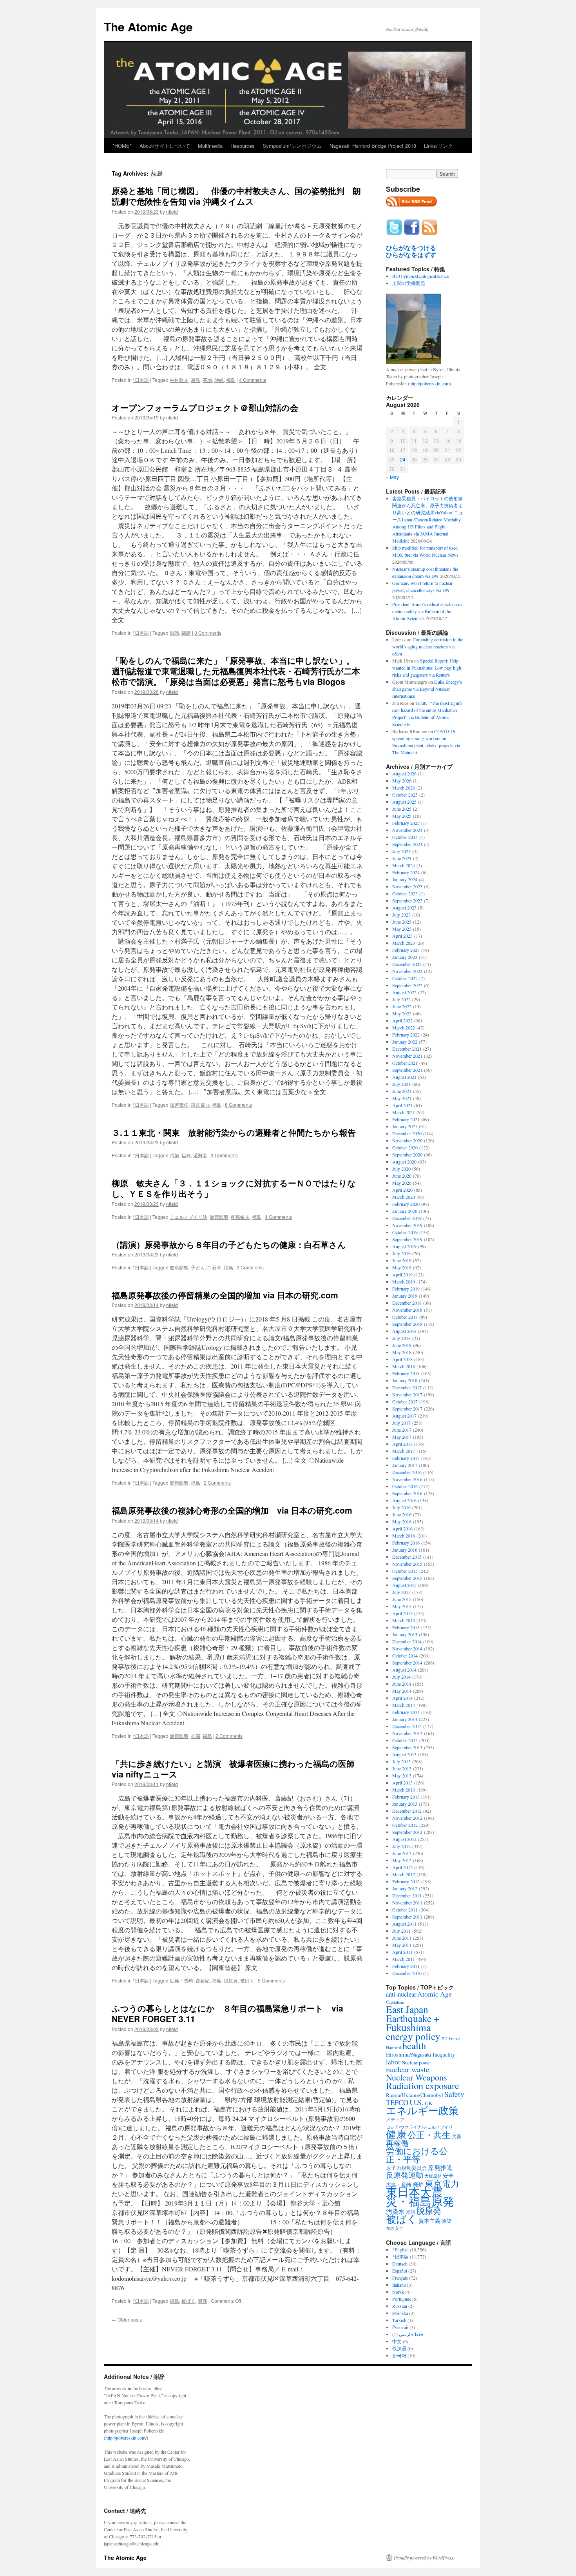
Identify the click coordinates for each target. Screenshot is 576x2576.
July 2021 (401, 1084)
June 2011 (402, 1938)
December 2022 (407, 964)
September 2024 (407, 844)
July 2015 (401, 1592)
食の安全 (395, 2228)
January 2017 (405, 1465)
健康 (396, 2134)
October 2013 (405, 1740)
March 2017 (404, 1451)
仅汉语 (399, 2348)
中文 (397, 2341)
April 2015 (402, 1613)
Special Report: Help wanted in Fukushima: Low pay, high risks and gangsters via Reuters (427, 668)
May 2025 (402, 816)
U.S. (417, 2102)
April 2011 (402, 1952)
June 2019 (402, 1260)
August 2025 (404, 802)
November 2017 (407, 1394)
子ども (198, 1267)
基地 (207, 380)
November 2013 (407, 1733)
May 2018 (402, 1352)
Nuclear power (416, 2062)
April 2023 (402, 936)
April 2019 (402, 1274)
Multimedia (210, 146)
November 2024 (407, 830)
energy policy (413, 2036)
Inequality (444, 2054)
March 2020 (404, 1197)
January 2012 (405, 1888)
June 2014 (402, 1684)
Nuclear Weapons (417, 2077)
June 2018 (402, 1345)
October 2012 (405, 1825)
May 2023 (402, 929)
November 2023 (407, 886)
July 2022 (401, 999)
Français (400, 2278)
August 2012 (404, 1839)
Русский (400, 2327)
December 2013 (407, 1726)
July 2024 (401, 851)
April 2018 (402, 1359)
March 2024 (404, 865)
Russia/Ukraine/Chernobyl (415, 2095)
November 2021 (407, 1056)
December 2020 (407, 1133)
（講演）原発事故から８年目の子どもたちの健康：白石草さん (229, 1244)
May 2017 (402, 1437)
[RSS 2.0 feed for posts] (411, 209)
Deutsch (400, 2264)
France (455, 2039)
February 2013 (406, 1797)
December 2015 (407, 1557)
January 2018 (405, 1380)
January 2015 (405, 1634)
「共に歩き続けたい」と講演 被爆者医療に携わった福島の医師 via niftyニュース (237, 1769)
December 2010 (407, 1973)
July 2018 (401, 1338)
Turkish (399, 2320)
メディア (395, 2119)
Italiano (399, 2285)
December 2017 (407, 1387)
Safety (454, 2094)
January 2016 (405, 1550)
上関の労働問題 (409, 283)
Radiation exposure (423, 2085)
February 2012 (406, 1881)
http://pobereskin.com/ (126, 2438)
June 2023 (402, 922)
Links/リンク (438, 146)
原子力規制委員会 (406, 2168)
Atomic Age (435, 1994)
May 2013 (402, 1775)
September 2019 (407, 1239)
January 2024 (405, 879)
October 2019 (405, 1232)
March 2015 (404, 1620)
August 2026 (404, 773)
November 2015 (407, 1564)
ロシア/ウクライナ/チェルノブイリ (419, 2127)
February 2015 (406, 1627)
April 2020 (402, 1190)
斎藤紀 (203, 1980)
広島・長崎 (181, 1980)
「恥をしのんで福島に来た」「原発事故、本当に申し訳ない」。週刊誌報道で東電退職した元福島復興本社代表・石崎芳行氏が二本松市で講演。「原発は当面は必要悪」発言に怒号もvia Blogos (236, 671)
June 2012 (402, 1853)
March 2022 (404, 1027)
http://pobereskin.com (429, 383)
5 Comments (271, 1980)
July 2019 (401, 1253)
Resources (243, 146)
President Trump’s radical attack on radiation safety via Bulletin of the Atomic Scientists (428, 611)
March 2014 (404, 1705)
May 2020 (402, 1183)
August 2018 (404, 1331)
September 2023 (407, 900)
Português (402, 2299)
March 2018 (404, 1366)
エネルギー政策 (422, 2110)
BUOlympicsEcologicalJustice (420, 276)
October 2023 (405, 893)
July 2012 (401, 1846)
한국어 (399, 2355)
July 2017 (401, 1423)
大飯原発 (433, 2176)
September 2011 (407, 1917)
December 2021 (407, 1049)
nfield (172, 211)
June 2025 (402, 809)
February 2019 (406, 1289)
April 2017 (402, 1444)
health (414, 2045)
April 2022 (402, 1020)
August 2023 (404, 908)
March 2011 (404, 1959)
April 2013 (402, 1783)
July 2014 (401, 1677)
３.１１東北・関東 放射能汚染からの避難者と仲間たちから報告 (234, 1132)
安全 (448, 2176)
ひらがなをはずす (411, 255)
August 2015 (404, 1585)
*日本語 (141, 380)
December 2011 (407, 1895)
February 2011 (406, 1966)
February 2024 (406, 872)
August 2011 (404, 1924)
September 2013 (407, 1747)
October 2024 (405, 837)
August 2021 (404, 1077)
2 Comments (250, 1267)
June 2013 (402, 1768)
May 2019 (402, 1267)
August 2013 (404, 1754)
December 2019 (407, 1218)
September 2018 (407, 1324)
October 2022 (405, 978)
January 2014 (405, 1719)
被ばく (247, 1980)
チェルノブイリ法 (188, 1217)
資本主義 (429, 2221)
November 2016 (407, 1479)
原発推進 (440, 2167)
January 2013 (405, 1804)
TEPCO (397, 2102)
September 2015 (407, 1578)
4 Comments (253, 380)
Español (400, 2271)
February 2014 (406, 1712)
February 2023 (406, 950)
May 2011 (402, 1945)
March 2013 (404, 1790)
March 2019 (404, 1282)
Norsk (398, 2292)
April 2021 (402, 1105)
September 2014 (407, 1663)
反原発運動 (405, 2175)
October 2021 (405, 1063)
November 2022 (407, 971)
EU (445, 2039)
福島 (231, 380)
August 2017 (404, 1416)
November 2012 (407, 1818)
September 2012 (407, 1832)
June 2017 (402, 1430)
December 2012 (407, 1811)
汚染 (174, 1155)
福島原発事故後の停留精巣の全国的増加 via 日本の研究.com (225, 1295)
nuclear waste (408, 2069)
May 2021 (402, 1098)
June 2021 (402, 1091)
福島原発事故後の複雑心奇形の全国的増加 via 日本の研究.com (232, 1510)
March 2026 (404, 788)
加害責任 (179, 1105)
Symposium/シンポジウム (292, 146)
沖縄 (219, 380)
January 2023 (405, 957)
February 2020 (406, 1204)
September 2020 (407, 1155)
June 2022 (402, 1006)
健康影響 (219, 1217)
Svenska (400, 2313)
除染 (447, 2221)
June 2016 (402, 1514)
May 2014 (402, 1691)
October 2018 (405, 1317)
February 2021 (406, 1119)
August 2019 (404, 1246)
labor (393, 2062)
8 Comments (238, 1105)
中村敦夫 (179, 380)
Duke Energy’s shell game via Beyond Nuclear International (427, 689)
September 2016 (407, 1493)
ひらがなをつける (411, 248)
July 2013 (401, 1761)
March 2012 (404, 1874)
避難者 (200, 1155)
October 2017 (405, 1401)
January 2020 (405, 1211)
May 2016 (402, 1521)
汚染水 (395, 2211)
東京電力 (200, 1105)
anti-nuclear (401, 1994)
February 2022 (406, 1035)
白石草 (214, 1267)
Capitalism (395, 2002)
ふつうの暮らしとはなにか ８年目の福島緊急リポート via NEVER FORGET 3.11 (227, 2013)
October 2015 (405, 1571)
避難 (203, 2301)
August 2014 (404, 1670)
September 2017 (407, 1409)
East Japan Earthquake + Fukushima (413, 2018)
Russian (400, 2306)
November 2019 (407, 1225)
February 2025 (406, 823)
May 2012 (402, 1860)
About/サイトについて (165, 146)
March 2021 (404, 1112)
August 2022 (404, 992)
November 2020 (407, 1140)
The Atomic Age (148, 26)
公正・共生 (429, 2135)
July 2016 (401, 1507)
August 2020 (404, 1162)
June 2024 (402, 858)
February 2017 (406, 1458)
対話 (174, 633)
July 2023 (401, 915)
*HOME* (122, 146)
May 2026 (402, 781)
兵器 (456, 2136)
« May (392, 477)
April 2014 (402, 1698)
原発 (196, 380)
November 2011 (407, 1903)
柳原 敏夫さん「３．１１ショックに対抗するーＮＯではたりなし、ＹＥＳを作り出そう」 (234, 1188)
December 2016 (407, 1472)
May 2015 (402, 1606)
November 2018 (407, 1310)
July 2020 (401, 1169)
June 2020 (402, 1176)
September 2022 (407, 985)
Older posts (127, 2319)
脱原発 (231, 1980)
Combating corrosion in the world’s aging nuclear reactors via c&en (428, 646)
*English (400, 2249)
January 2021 (405, 1126)
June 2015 (402, 1599)
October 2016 (405, 1486)
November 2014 (407, 1648)
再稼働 (397, 2143)
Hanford (394, 2047)
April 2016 (402, 1529)
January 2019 (405, 1296)
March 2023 (404, 943)
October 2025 (405, 795)
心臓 (196, 1736)
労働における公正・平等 (417, 2155)
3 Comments (208, 633)
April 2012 (402, 1867)
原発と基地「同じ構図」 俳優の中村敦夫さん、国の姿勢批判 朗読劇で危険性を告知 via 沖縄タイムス (236, 196)
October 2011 (405, 1910)
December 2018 (407, 1303)
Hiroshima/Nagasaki (409, 2054)
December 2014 (407, 1641)
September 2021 (407, 1070)
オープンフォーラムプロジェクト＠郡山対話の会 (205, 407)
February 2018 (406, 1373)
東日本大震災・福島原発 (420, 2196)
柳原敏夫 (240, 1217)
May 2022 (402, 1013)
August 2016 (404, 1500)
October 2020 (405, 1147)
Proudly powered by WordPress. (424, 2558)
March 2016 (404, 1536)
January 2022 (405, 1042)
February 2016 (406, 1543)
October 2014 (405, 1656)
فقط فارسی (411, 2334)
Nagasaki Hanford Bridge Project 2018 (373, 146)
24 (403, 459)
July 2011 (401, 1931)
